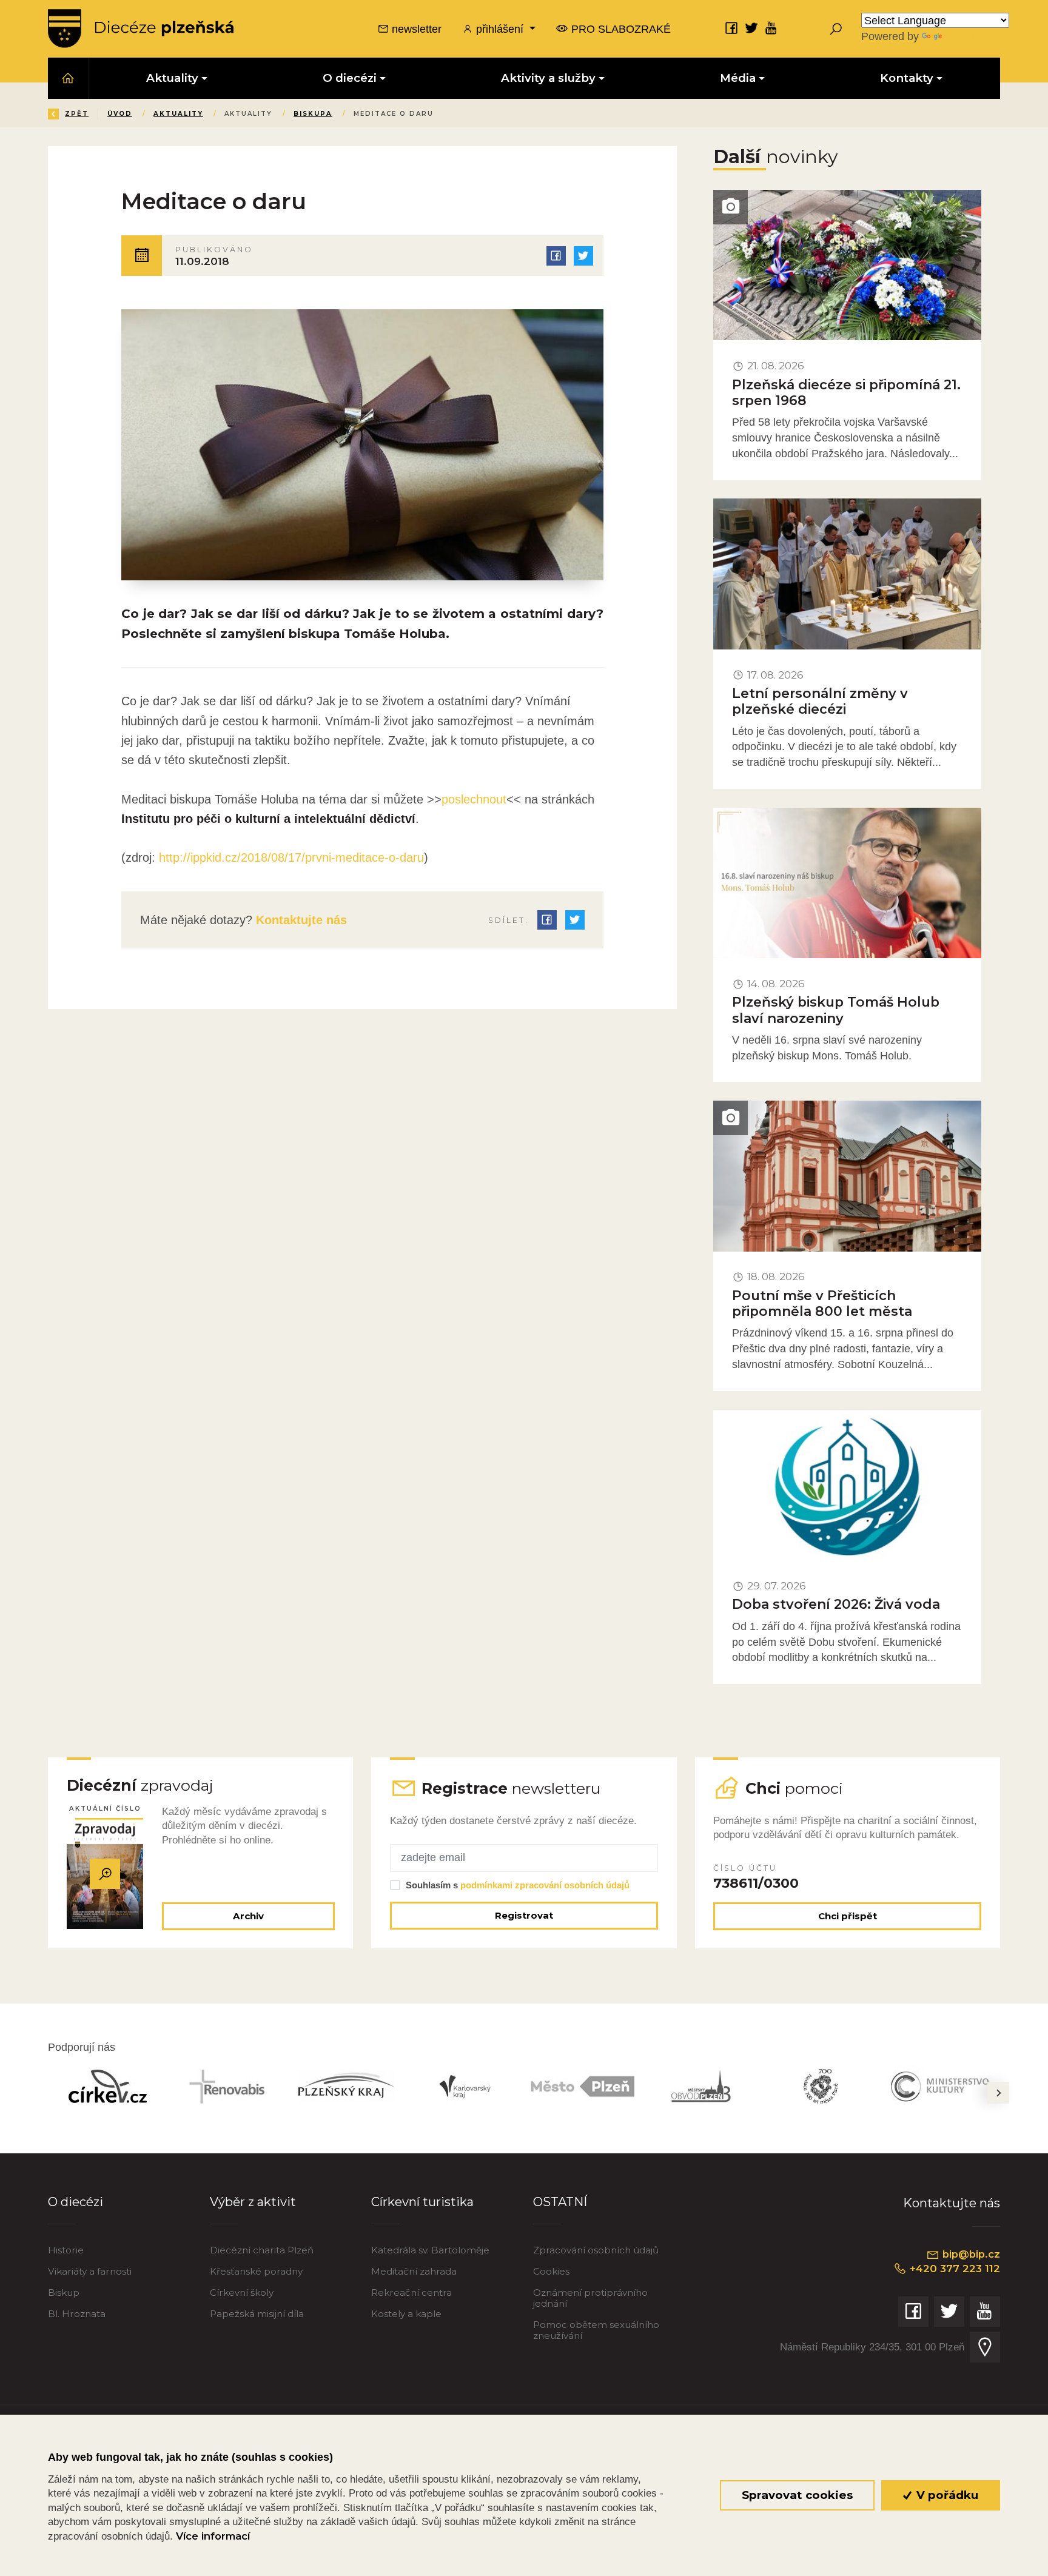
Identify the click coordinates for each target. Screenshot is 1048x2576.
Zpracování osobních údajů (596, 2250)
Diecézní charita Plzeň (262, 2250)
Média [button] (738, 78)
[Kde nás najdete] (985, 2347)
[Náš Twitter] (751, 28)
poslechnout (474, 799)
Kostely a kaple (406, 2314)
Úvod (120, 114)
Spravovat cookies (797, 2495)
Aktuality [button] (172, 78)
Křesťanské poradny (256, 2271)
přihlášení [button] (500, 29)
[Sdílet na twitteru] (583, 256)
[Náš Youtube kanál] (771, 28)
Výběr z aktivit (253, 2202)
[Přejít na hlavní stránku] (141, 29)
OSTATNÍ (560, 2202)
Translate (967, 36)
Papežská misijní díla (257, 2314)
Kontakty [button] (907, 78)
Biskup (64, 2293)
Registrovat (524, 1915)
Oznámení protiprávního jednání (590, 2298)
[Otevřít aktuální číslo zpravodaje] (105, 1874)
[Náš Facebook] (731, 28)
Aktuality (178, 114)
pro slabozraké (620, 29)
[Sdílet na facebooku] (556, 256)
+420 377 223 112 (953, 2269)
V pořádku (946, 2495)
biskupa (313, 114)
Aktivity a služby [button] (548, 78)
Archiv (248, 1916)
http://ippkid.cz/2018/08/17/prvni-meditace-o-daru (290, 857)
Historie (66, 2250)
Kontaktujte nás (300, 920)
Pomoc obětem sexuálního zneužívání (596, 2330)
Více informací (213, 2536)
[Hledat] (836, 29)
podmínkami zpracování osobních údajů (545, 1885)
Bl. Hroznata (77, 2314)
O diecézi (76, 2202)
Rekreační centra (411, 2293)
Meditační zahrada (414, 2271)
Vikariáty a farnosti (90, 2271)
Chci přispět (848, 1916)
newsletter (415, 29)
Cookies (551, 2271)
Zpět (77, 114)
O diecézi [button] (350, 78)
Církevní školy (242, 2293)
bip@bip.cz (970, 2254)
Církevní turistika (422, 2202)
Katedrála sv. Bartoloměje (430, 2250)
